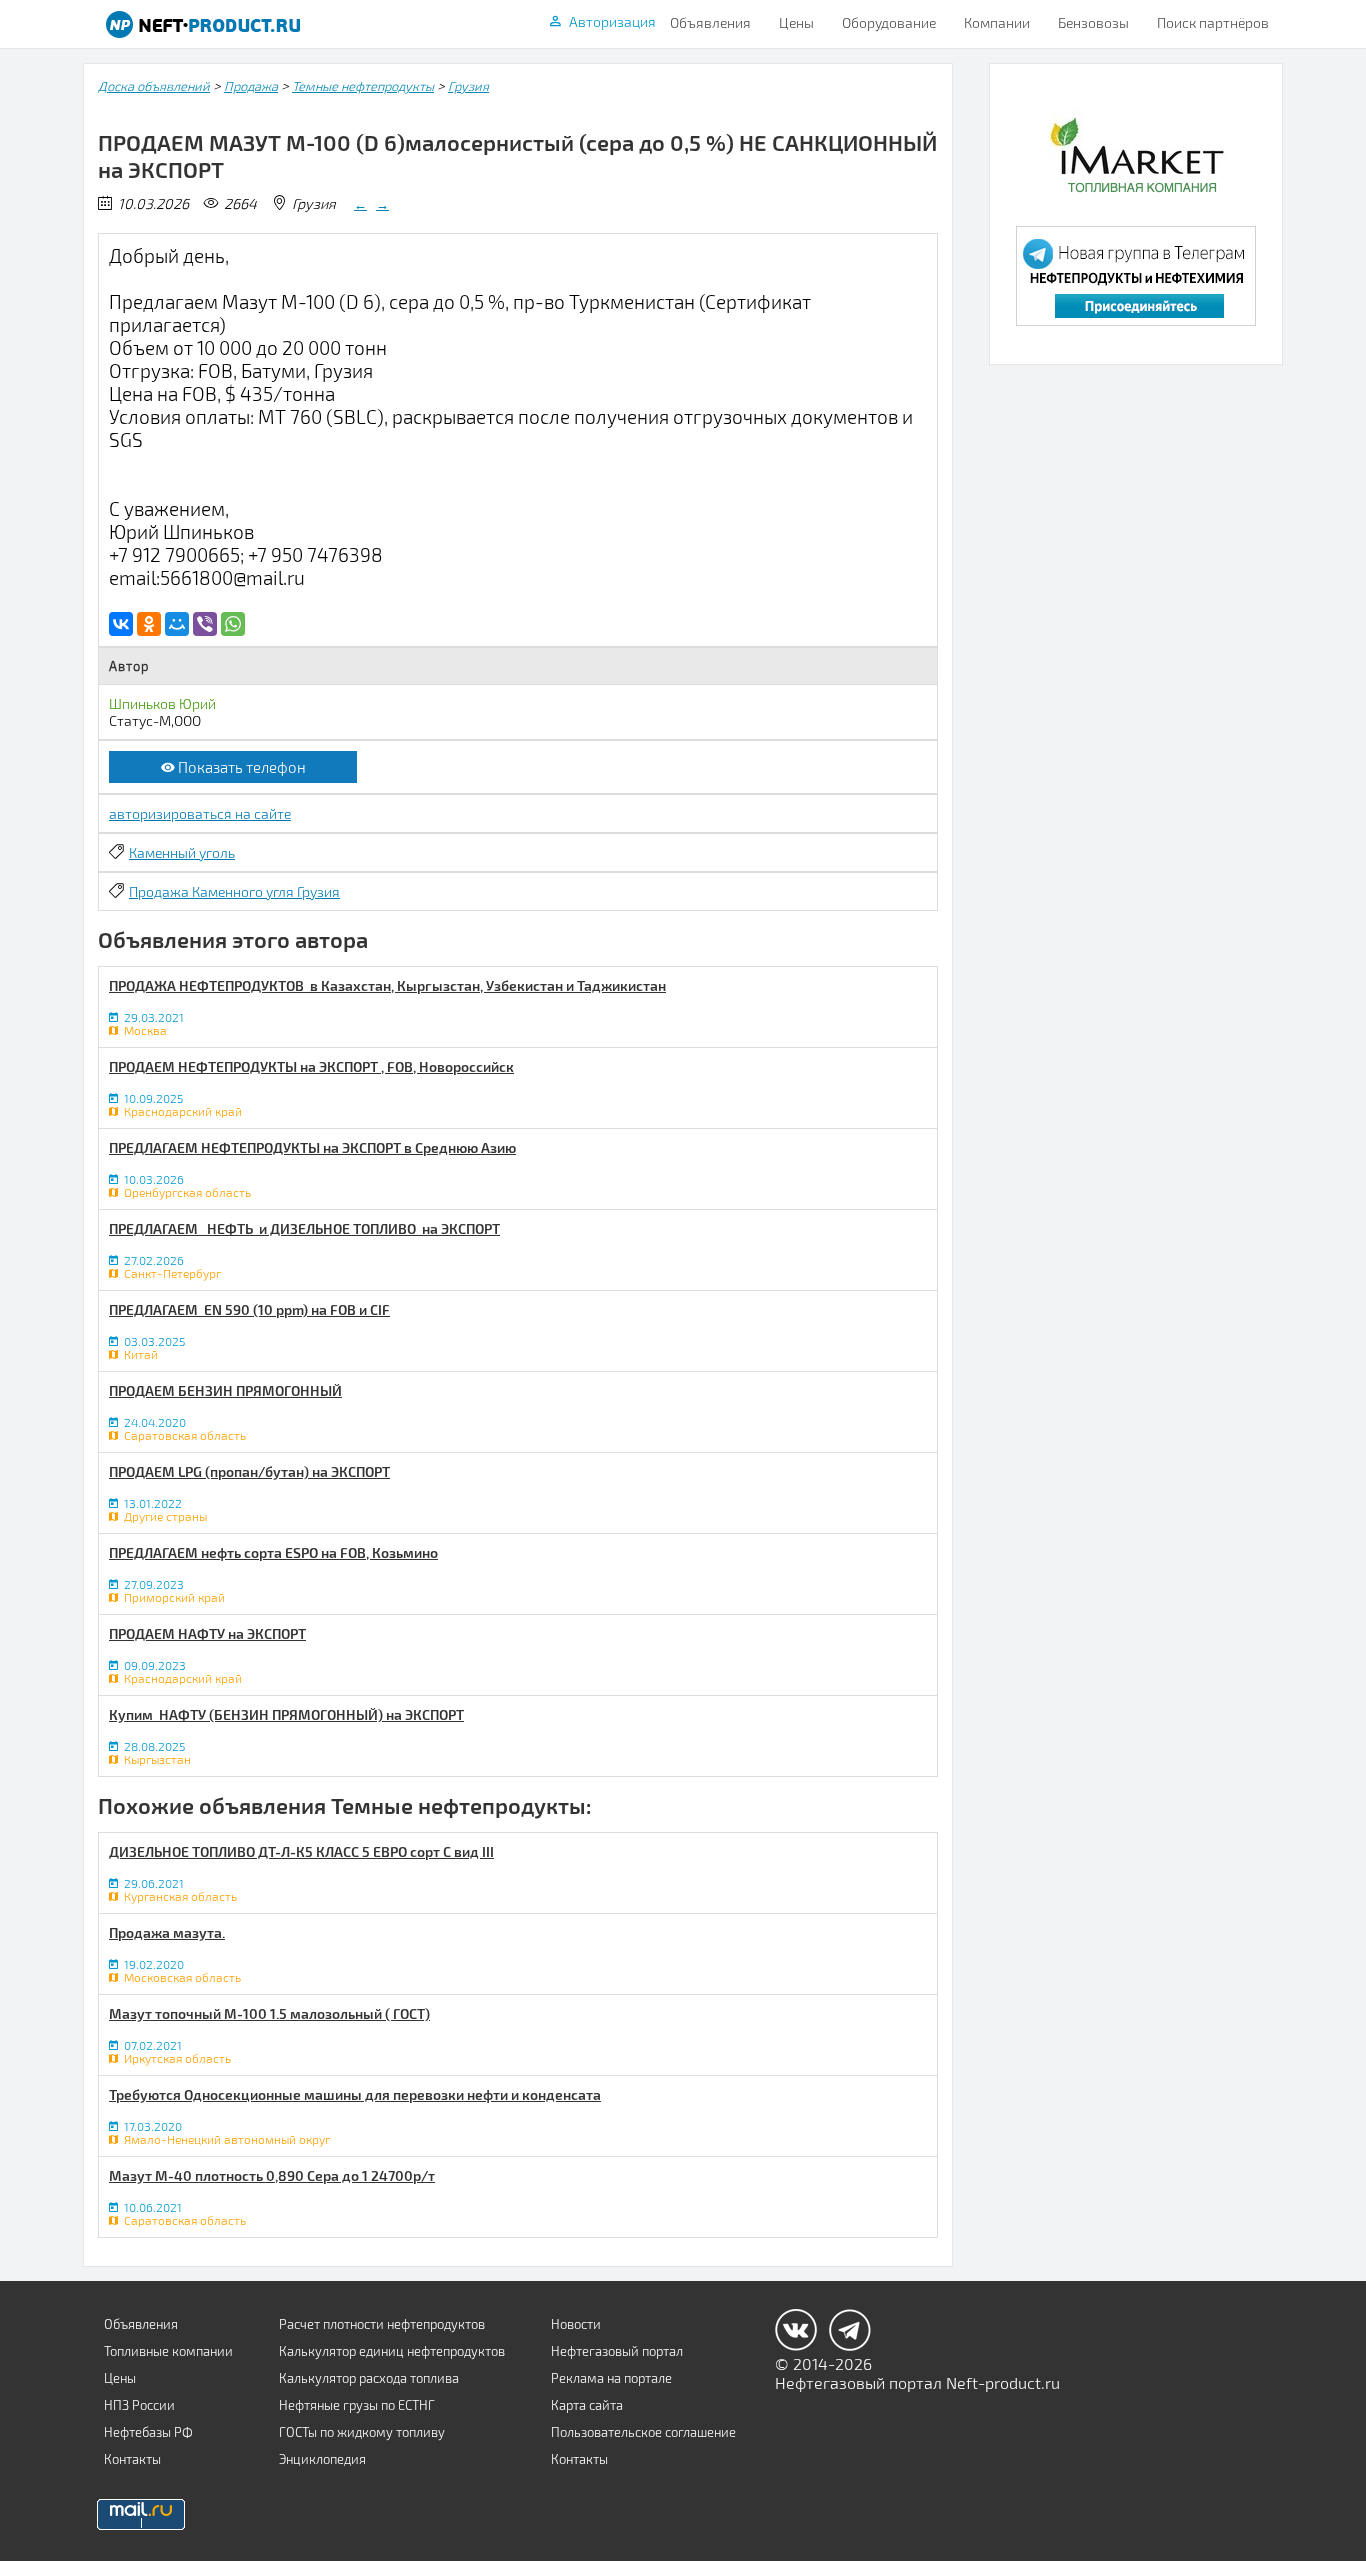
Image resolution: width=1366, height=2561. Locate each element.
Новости (576, 2324)
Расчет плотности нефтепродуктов (382, 2324)
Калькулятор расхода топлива (369, 2378)
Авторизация (612, 21)
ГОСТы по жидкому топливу (362, 2432)
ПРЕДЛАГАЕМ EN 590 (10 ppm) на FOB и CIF (249, 1309)
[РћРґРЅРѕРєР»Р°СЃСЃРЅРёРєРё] (149, 624)
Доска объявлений (154, 86)
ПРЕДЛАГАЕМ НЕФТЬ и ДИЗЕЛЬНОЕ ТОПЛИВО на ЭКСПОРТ (304, 1228)
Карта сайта (587, 2405)
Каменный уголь (182, 852)
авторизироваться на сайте (200, 813)
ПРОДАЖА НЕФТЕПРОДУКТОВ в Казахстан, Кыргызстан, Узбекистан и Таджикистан (387, 985)
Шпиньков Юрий (162, 703)
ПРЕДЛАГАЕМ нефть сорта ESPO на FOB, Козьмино (273, 1552)
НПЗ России (139, 2405)
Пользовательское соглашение (643, 2432)
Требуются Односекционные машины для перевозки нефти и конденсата (355, 2094)
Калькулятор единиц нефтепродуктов (392, 2351)
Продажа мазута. (167, 1932)
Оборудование (889, 22)
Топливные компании (168, 2351)
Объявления (710, 22)
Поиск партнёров (1213, 22)
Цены (796, 22)
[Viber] (205, 624)
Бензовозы (1093, 22)
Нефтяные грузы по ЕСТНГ (357, 2405)
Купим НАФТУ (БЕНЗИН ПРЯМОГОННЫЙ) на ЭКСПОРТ (286, 1714)
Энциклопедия (322, 2459)
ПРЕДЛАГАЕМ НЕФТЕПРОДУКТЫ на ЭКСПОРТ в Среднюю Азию (312, 1147)
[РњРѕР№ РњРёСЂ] (177, 624)
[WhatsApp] (233, 624)
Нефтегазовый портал (617, 2351)
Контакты (132, 2459)
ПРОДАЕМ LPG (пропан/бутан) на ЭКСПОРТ (249, 1471)
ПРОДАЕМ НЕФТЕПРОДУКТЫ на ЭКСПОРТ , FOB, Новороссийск (311, 1066)
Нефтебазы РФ (148, 2432)
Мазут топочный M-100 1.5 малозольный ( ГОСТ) (269, 2013)
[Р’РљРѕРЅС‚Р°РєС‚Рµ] (121, 624)
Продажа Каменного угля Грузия (234, 891)
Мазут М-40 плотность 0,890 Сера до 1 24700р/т (272, 2175)
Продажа (251, 86)
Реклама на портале (611, 2378)
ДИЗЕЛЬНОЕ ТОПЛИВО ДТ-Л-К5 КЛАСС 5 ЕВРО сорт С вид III (301, 1851)
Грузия (468, 86)
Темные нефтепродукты (363, 86)
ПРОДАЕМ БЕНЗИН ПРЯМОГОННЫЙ (225, 1390)
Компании (997, 22)
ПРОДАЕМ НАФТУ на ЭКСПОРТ (207, 1633)
